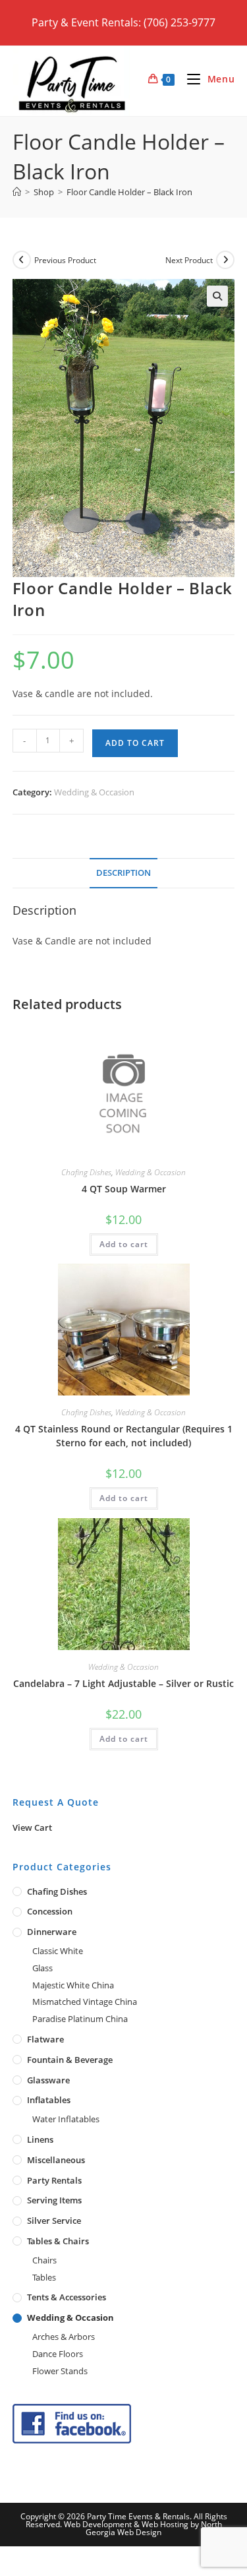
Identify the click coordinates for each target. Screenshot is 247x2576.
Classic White (58, 1951)
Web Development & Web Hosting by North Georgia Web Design (143, 2528)
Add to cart (135, 743)
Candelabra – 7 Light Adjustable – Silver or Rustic (123, 1683)
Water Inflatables (66, 2119)
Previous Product (65, 260)
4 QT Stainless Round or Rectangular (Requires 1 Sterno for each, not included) (124, 1436)
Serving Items (54, 2200)
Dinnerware (52, 1932)
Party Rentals (54, 2180)
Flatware (45, 2039)
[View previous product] (22, 260)
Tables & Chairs (58, 2241)
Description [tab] (123, 873)
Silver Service (54, 2221)
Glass (42, 1968)
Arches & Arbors (64, 2337)
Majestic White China (73, 1985)
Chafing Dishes (86, 1172)
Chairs (44, 2260)
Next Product (189, 260)
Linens (40, 2139)
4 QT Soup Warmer (124, 1189)
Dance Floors (58, 2354)
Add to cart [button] (124, 1244)
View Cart (32, 1827)
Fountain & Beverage (70, 2060)
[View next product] (225, 260)
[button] (217, 296)
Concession (50, 1911)
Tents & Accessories (67, 2297)
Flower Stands (60, 2371)
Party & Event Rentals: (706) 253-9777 (123, 22)
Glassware (48, 2080)
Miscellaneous (56, 2160)
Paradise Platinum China (80, 2019)
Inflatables (49, 2100)
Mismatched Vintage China (85, 2002)
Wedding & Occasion (94, 792)
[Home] (17, 192)
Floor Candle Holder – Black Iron (129, 192)
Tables (44, 2277)
